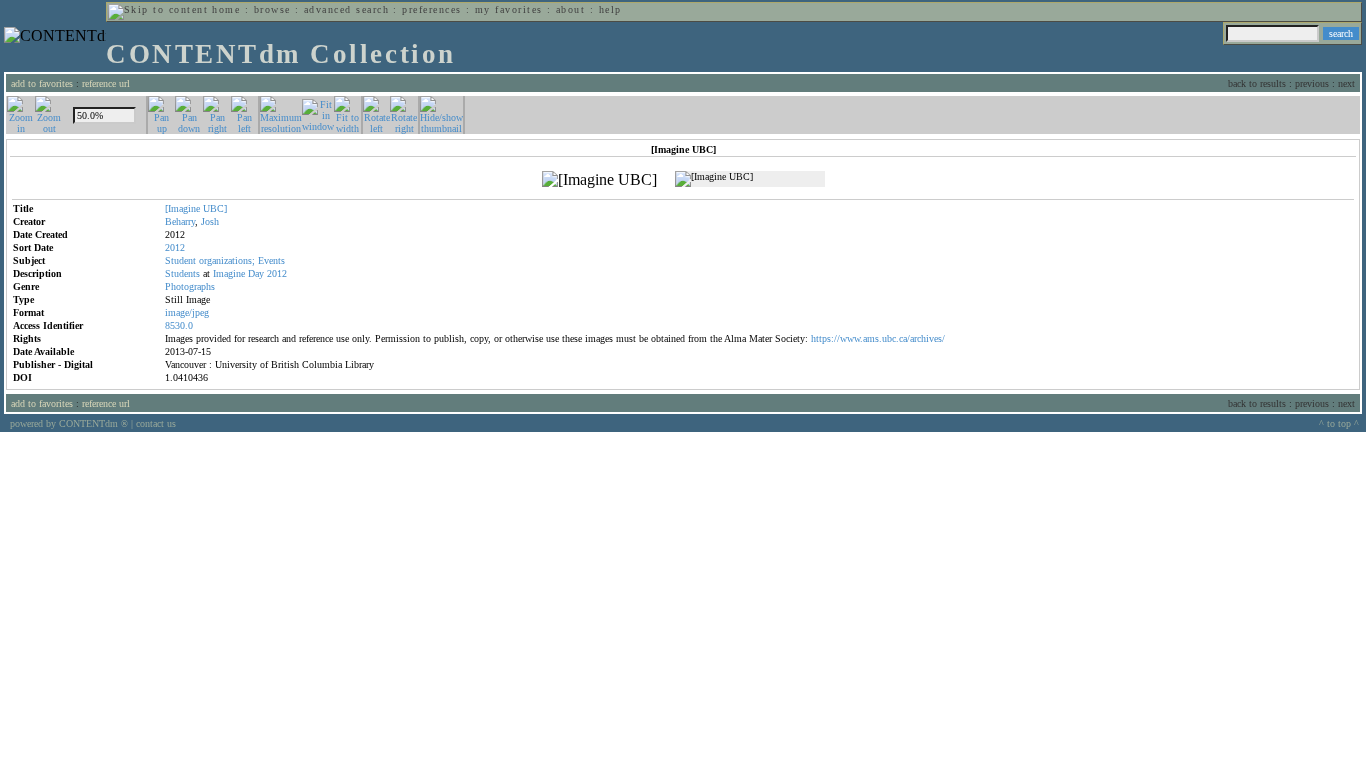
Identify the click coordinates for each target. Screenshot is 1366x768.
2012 (277, 273)
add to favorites (42, 83)
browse (272, 9)
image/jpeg (187, 312)
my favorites (509, 9)
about (570, 9)
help (610, 9)
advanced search (346, 9)
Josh (210, 221)
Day (256, 273)
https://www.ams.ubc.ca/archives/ (878, 338)
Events (271, 260)
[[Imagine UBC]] (599, 180)
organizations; (227, 260)
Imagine (229, 273)
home (226, 9)
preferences (431, 9)
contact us (156, 423)
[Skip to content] (158, 9)
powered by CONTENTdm (69, 423)
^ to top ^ (1339, 423)
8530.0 (179, 325)
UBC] (215, 208)
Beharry (180, 221)
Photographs (190, 286)
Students (182, 273)
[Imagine (182, 208)
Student (180, 260)
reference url (106, 83)
